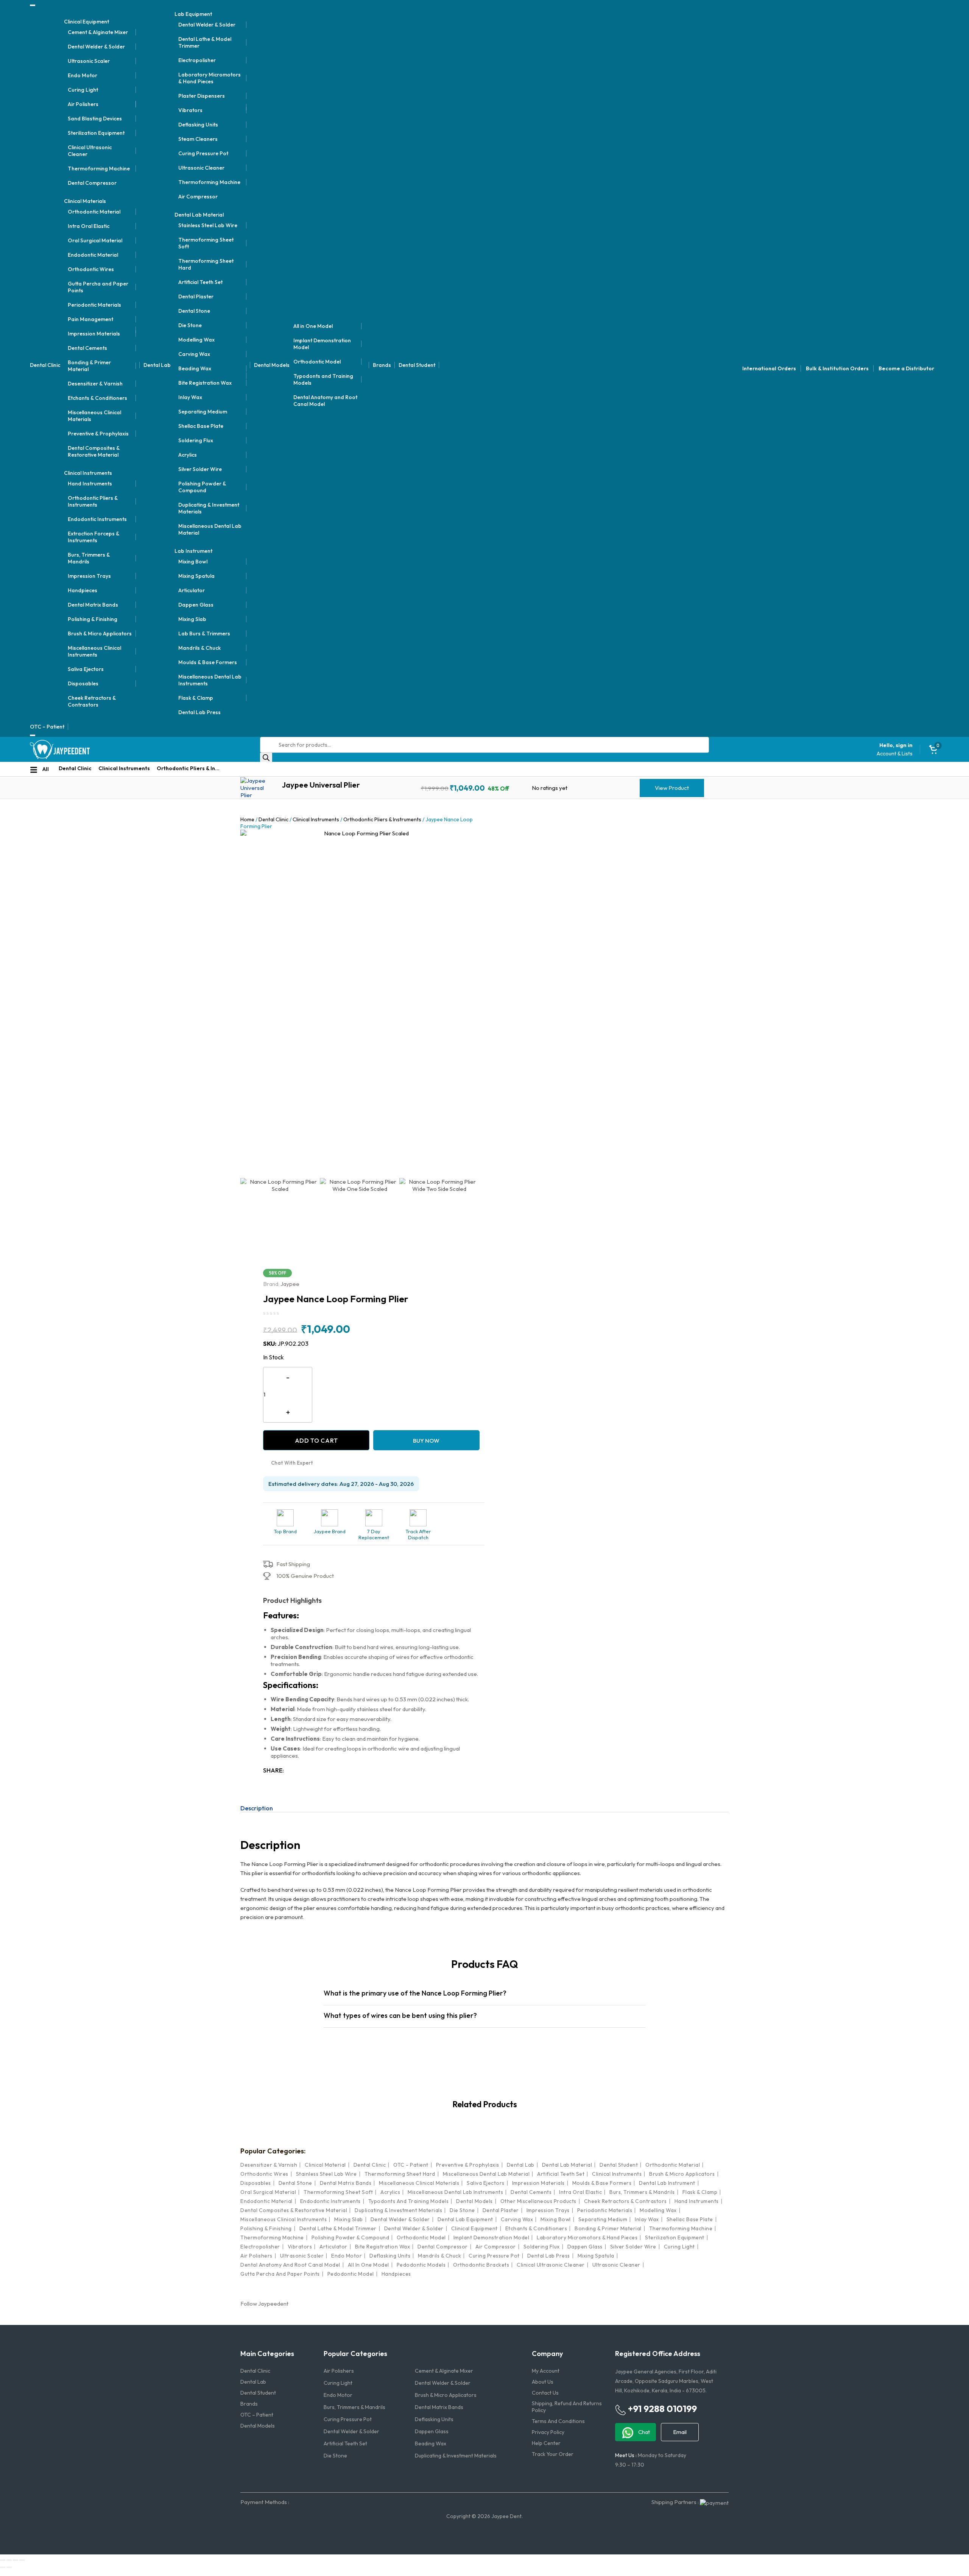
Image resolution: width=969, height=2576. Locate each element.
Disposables (83, 683)
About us (543, 2382)
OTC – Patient (47, 727)
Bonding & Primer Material (89, 366)
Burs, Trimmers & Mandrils (89, 558)
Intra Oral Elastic (89, 226)
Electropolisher (197, 60)
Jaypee (281, 1284)
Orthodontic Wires (91, 269)
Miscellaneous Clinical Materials (94, 416)
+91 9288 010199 (661, 2409)
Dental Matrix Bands (93, 605)
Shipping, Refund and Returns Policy (567, 2407)
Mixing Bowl (193, 562)
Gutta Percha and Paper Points (98, 287)
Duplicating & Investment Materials (209, 508)
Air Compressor (198, 197)
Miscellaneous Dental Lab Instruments (210, 680)
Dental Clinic (45, 365)
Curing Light (83, 90)
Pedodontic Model (351, 2274)
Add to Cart (316, 1440)
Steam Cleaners (198, 139)
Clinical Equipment (86, 22)
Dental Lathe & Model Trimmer (205, 42)
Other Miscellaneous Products (538, 2201)
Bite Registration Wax (205, 383)
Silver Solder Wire (200, 469)
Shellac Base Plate (201, 426)
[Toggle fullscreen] (9, 2560)
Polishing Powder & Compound (202, 487)
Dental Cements (87, 348)
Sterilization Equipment (96, 133)
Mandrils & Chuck (199, 648)
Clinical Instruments (88, 473)
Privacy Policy (548, 2432)
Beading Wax (195, 368)
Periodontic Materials (94, 305)
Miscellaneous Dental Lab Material (210, 529)
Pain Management (90, 319)
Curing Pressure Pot (203, 153)
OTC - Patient (411, 2165)
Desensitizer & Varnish (95, 384)
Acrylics (188, 455)
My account (546, 2371)
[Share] (16, 2560)
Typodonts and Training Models (323, 379)
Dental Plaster (196, 296)
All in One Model (313, 326)
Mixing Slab (192, 619)
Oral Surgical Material (95, 240)
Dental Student (417, 365)
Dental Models (272, 365)
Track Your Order (553, 2454)
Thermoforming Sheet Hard (206, 264)
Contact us (545, 2393)
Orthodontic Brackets (481, 2265)
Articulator (192, 590)
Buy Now (426, 1441)
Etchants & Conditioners (97, 398)
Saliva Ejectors (86, 669)
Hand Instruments (90, 484)
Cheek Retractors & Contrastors (92, 701)
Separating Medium (203, 412)
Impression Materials (94, 334)
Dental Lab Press (199, 712)
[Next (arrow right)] (9, 2567)
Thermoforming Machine (99, 169)
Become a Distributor (906, 368)
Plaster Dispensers (202, 96)
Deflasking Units (198, 125)
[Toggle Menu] (33, 5)
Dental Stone (194, 311)
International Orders (769, 368)
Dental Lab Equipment (465, 2219)
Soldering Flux (196, 440)
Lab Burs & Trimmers (204, 633)
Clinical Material (325, 2165)
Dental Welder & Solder (96, 47)
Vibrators (190, 110)
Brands (382, 365)
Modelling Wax (196, 340)
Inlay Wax (190, 397)
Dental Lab (157, 365)
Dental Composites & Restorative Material (94, 451)
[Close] (33, 735)
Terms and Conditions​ (558, 2421)
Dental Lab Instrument (667, 2183)
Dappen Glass (196, 605)
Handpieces (83, 590)
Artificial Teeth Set (200, 282)
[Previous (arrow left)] (3, 2567)
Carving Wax (194, 354)
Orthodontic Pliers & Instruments (93, 501)
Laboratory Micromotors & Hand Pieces (210, 78)
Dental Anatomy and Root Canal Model (325, 401)
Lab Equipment (193, 14)
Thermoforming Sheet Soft (206, 243)
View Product (672, 788)
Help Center (546, 2443)
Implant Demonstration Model (322, 344)
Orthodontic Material (94, 212)
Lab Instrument (193, 551)
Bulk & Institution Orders (837, 368)
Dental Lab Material (199, 215)
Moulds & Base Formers (208, 662)
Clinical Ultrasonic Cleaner (90, 151)
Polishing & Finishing (93, 619)
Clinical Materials (85, 201)
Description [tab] (257, 1808)
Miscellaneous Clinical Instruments (94, 651)
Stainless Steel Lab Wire (208, 225)
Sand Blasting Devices (95, 119)
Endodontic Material (93, 255)
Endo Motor (83, 75)
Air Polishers (83, 104)
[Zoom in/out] (3, 2560)
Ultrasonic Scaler (89, 61)
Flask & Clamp (196, 698)
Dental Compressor (92, 183)
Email (680, 2432)
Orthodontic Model (317, 362)
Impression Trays (89, 576)
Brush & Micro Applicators (100, 633)
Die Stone (190, 325)
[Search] (266, 757)
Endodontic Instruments (97, 519)
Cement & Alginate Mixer (98, 32)
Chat (643, 2432)
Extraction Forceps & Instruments (93, 537)
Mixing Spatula (196, 576)
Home (247, 819)
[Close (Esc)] (22, 2560)
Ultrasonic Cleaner (201, 168)
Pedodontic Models (421, 2265)
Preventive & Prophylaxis (98, 434)
